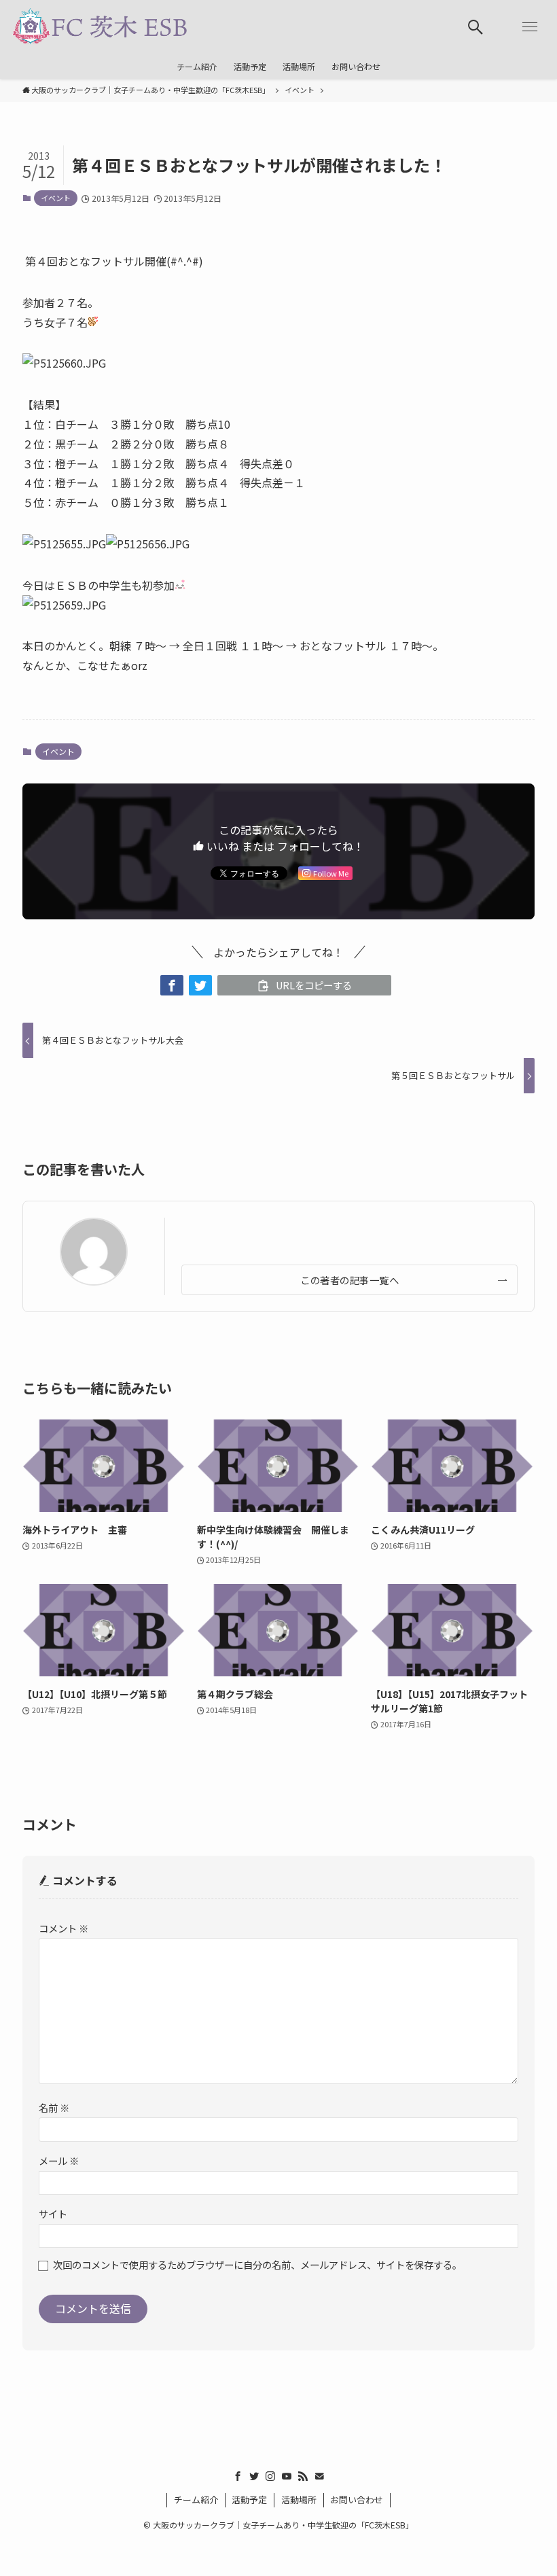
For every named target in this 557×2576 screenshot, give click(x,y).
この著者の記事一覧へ (349, 1280)
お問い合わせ (357, 2500)
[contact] (319, 2476)
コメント (64, 1928)
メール (59, 2160)
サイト (53, 2213)
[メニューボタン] (530, 27)
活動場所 (299, 2500)
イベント (56, 198)
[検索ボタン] (475, 27)
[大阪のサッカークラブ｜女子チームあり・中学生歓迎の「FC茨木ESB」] (100, 27)
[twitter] (254, 2476)
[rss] (303, 2476)
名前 (54, 2107)
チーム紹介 (196, 2500)
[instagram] (270, 2476)
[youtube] (287, 2476)
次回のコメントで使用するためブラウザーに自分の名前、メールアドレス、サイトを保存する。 (257, 2264)
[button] (172, 985)
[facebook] (238, 2476)
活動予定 (249, 2500)
